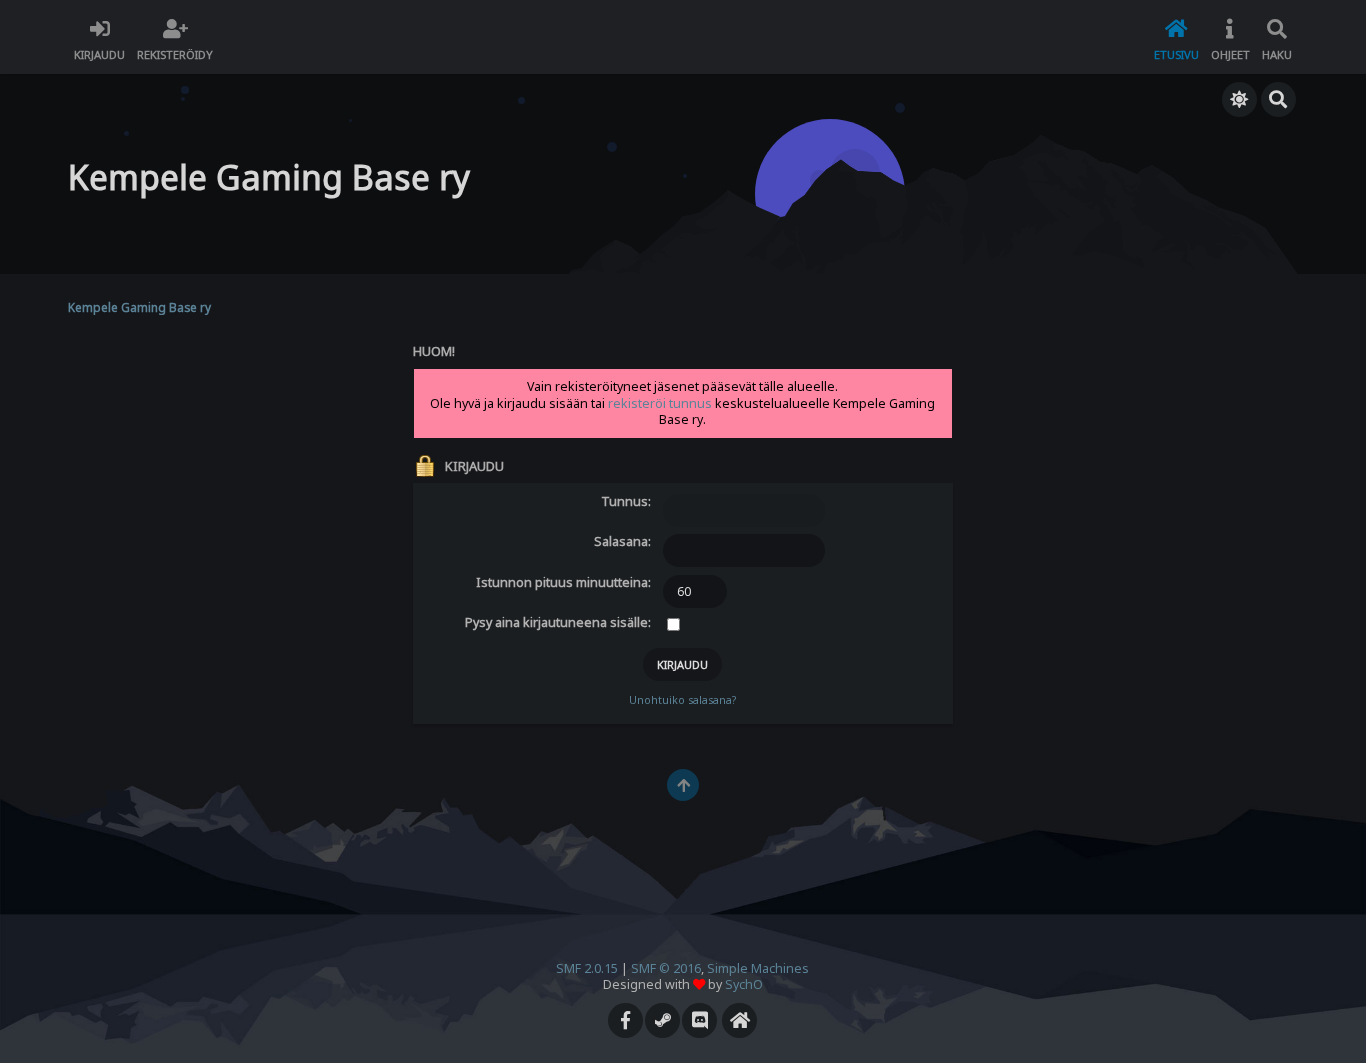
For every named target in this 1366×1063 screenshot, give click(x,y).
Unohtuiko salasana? (682, 700)
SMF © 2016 (666, 968)
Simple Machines (758, 968)
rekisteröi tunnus (660, 403)
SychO (744, 984)
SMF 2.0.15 (587, 968)
